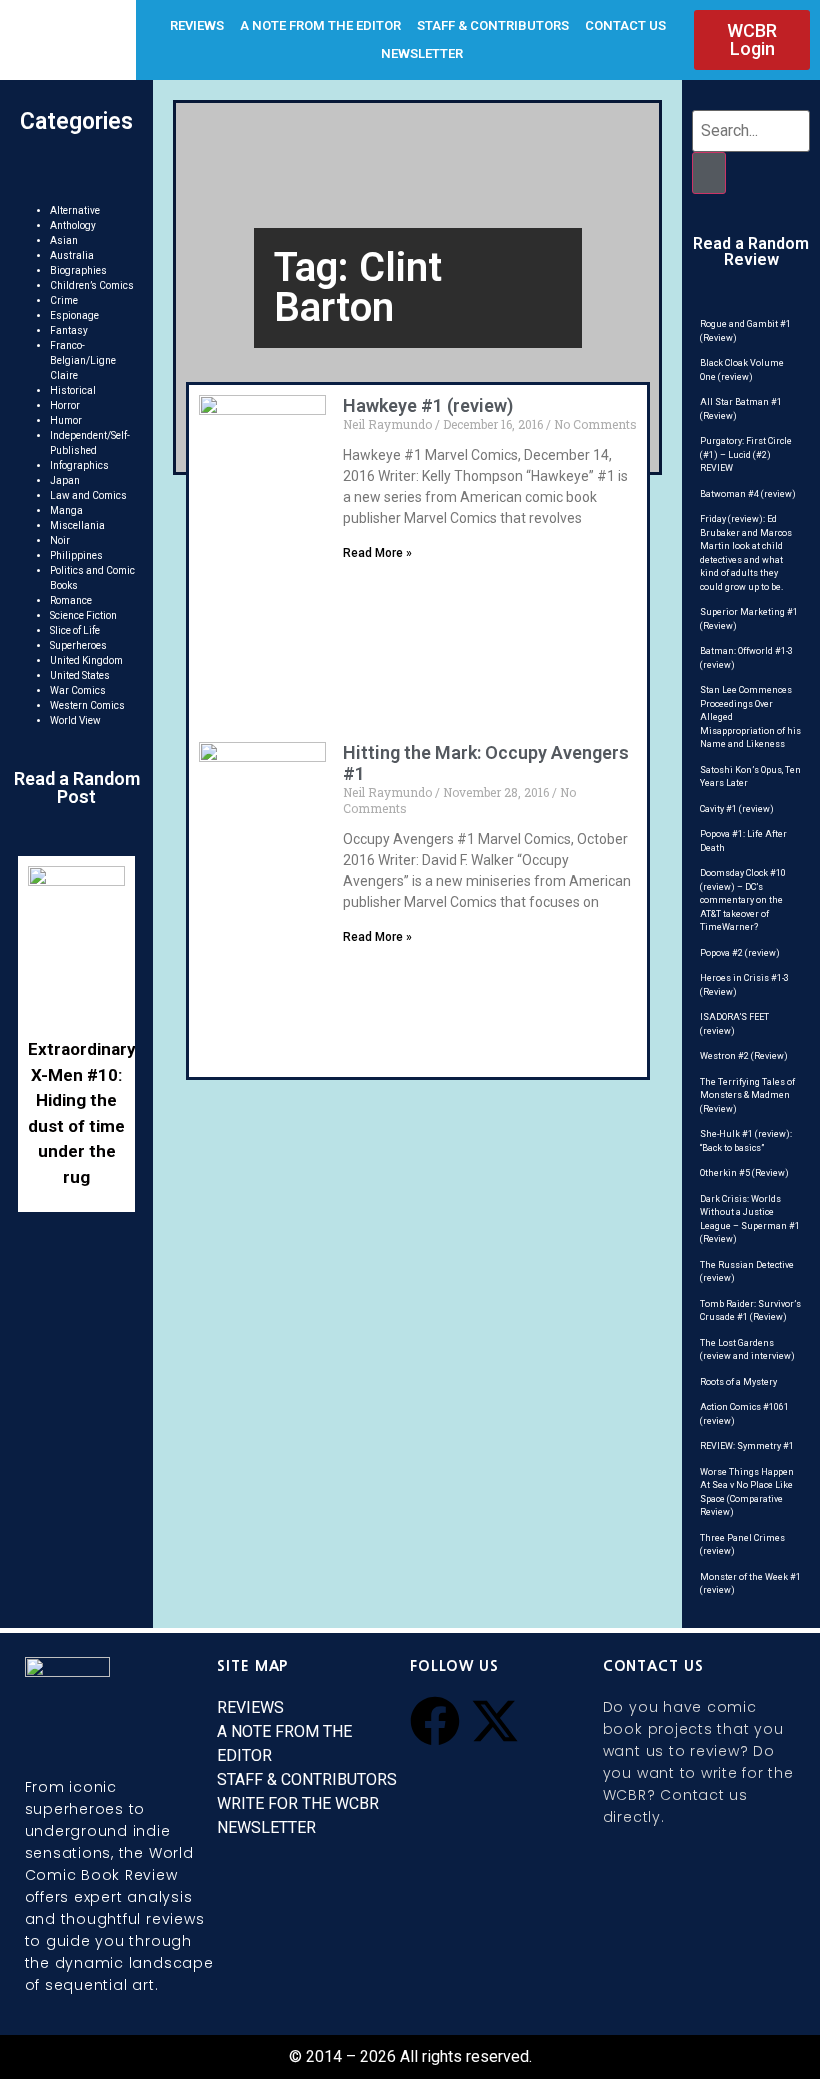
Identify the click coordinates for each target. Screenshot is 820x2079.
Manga (66, 510)
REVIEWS (197, 25)
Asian (64, 240)
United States (80, 675)
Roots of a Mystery (738, 1382)
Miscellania (77, 525)
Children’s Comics (92, 285)
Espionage (74, 315)
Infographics (79, 465)
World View (75, 720)
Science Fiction (83, 615)
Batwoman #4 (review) (748, 494)
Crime (64, 300)
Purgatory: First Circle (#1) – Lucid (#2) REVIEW (746, 454)
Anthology (73, 225)
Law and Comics (88, 495)
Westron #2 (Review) (744, 1056)
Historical (73, 390)
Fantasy (69, 330)
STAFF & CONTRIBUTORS (493, 25)
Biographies (78, 270)
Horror (65, 405)
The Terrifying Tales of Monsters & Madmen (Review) (747, 1095)
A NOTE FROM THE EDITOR (320, 25)
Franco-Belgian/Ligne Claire (83, 360)
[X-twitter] (495, 1721)
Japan (65, 480)
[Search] (709, 173)
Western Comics (87, 705)
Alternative (75, 210)
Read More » (377, 553)
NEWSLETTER (422, 53)
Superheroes (78, 645)
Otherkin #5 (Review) (744, 1173)
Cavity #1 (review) (737, 809)
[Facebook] (435, 1721)
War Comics (78, 690)
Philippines (76, 555)
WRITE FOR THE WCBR (298, 1803)
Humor (66, 420)
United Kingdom (86, 660)
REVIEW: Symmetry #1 (747, 1446)
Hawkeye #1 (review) (428, 405)
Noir (60, 540)
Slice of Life (75, 630)
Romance (71, 600)
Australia (72, 255)
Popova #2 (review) (740, 953)
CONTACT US (625, 25)
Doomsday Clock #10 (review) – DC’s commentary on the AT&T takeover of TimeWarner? (743, 900)
